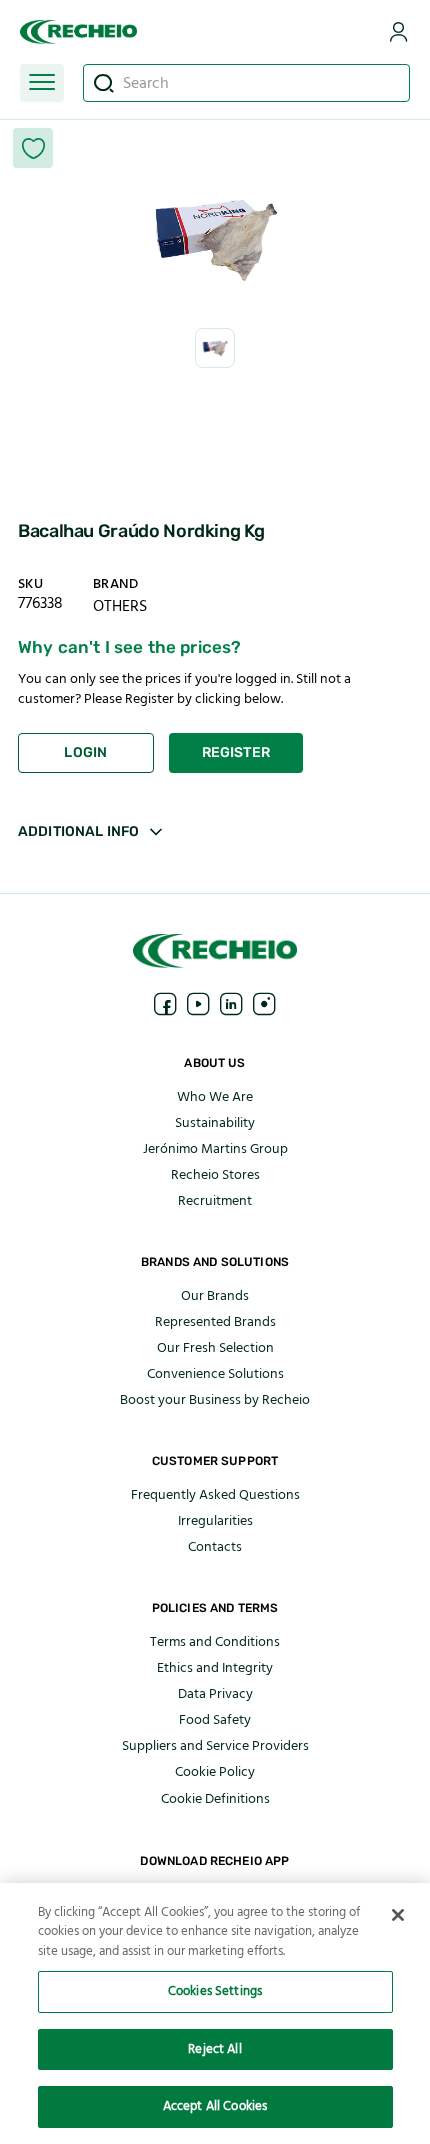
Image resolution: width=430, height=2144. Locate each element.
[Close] (398, 1915)
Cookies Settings (215, 1991)
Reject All (214, 2049)
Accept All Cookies (215, 2106)
